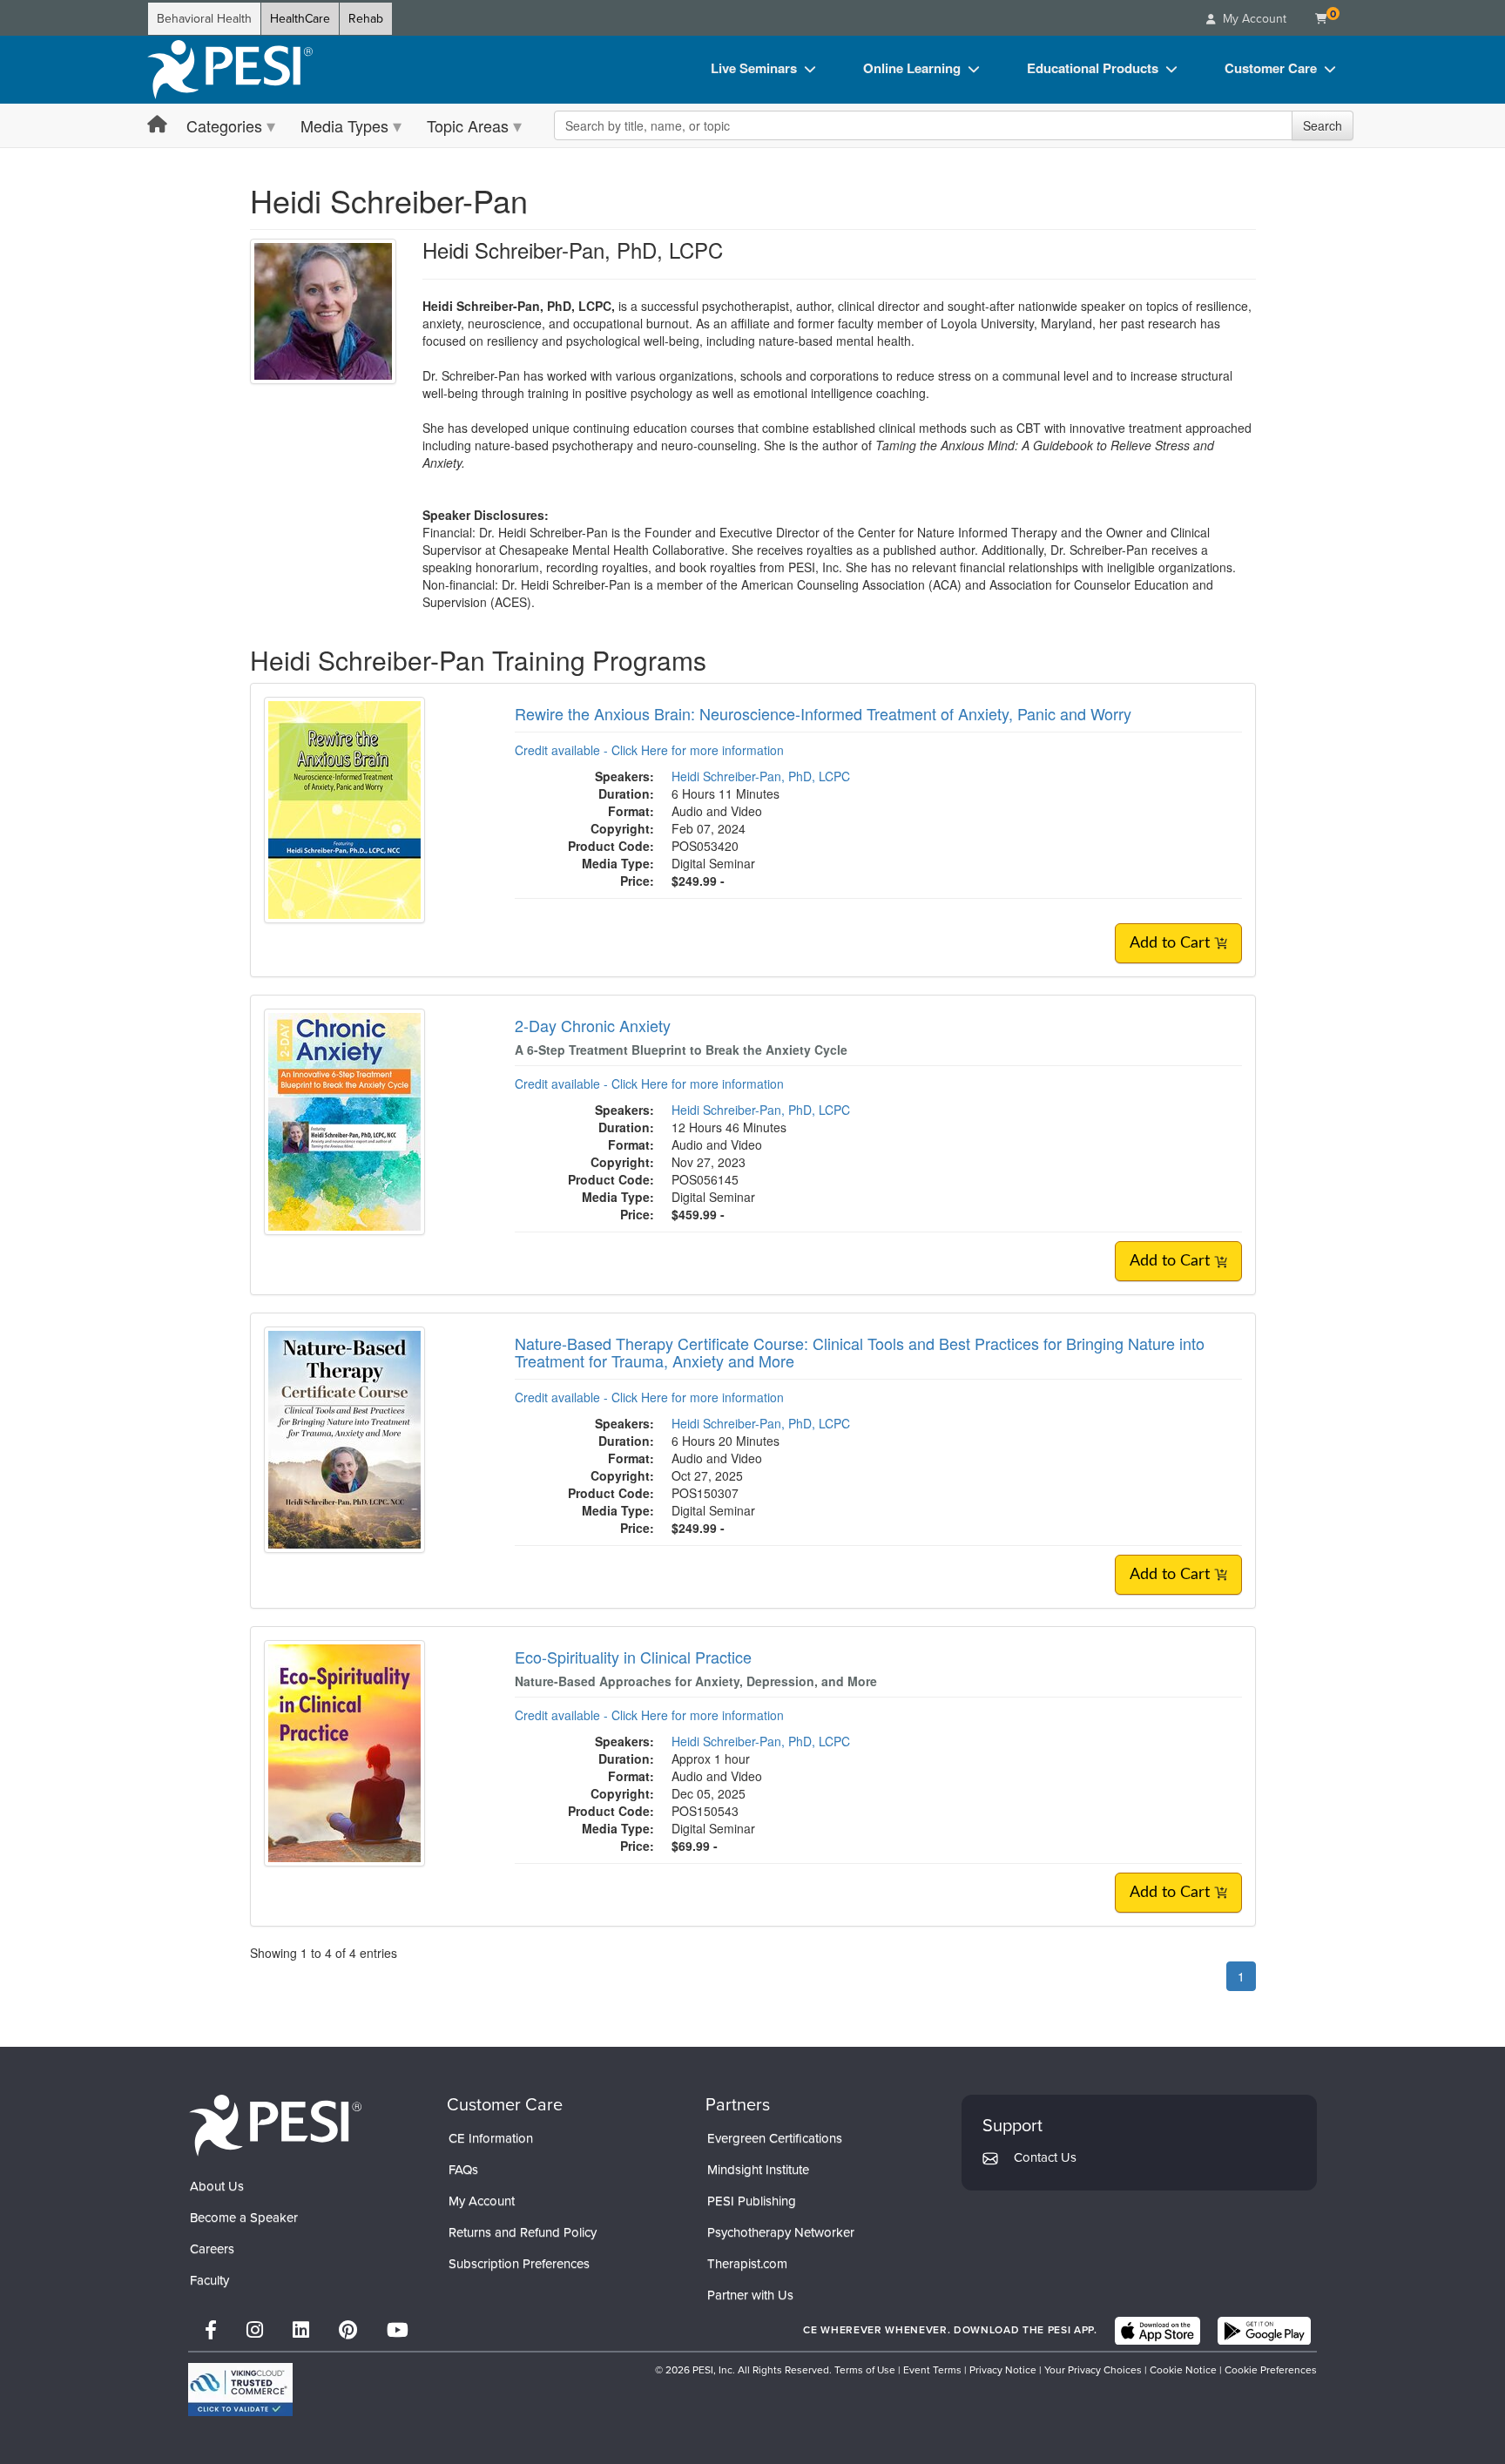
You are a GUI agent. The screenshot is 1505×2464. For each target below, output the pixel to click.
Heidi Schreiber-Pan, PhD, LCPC (761, 776)
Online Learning (912, 68)
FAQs (463, 2170)
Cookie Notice (1183, 2370)
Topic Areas (468, 125)
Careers (212, 2249)
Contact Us (1045, 2157)
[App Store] (1157, 2331)
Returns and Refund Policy (523, 2232)
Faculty (209, 2280)
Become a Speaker (244, 2218)
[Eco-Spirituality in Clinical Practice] (344, 1751)
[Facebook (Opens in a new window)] (211, 2330)
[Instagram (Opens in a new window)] (255, 2330)
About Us (217, 2186)
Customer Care (1271, 68)
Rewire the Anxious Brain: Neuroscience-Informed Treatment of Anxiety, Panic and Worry (823, 713)
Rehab (366, 19)
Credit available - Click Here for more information (649, 750)
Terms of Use (865, 2370)
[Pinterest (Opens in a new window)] (348, 2330)
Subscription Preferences (519, 2264)
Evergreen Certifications (775, 2138)
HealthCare (300, 19)
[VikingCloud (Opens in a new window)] (240, 2390)
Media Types (344, 125)
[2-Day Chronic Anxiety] (344, 1120)
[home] (230, 70)
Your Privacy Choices (1093, 2370)
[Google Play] (1264, 2331)
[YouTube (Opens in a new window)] (398, 2330)
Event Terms (932, 2370)
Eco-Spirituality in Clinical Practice (633, 1657)
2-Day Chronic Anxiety (593, 1025)
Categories (224, 125)
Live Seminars (754, 68)
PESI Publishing (752, 2201)
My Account (482, 2201)
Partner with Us (750, 2295)
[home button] (157, 125)
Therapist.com (747, 2264)
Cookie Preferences (1271, 2370)
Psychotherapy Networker (781, 2232)
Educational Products (1093, 68)
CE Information (491, 2138)
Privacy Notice (1003, 2370)
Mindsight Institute (758, 2170)
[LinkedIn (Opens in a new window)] (301, 2330)
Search (1323, 125)
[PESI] (275, 2125)
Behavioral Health (204, 19)
